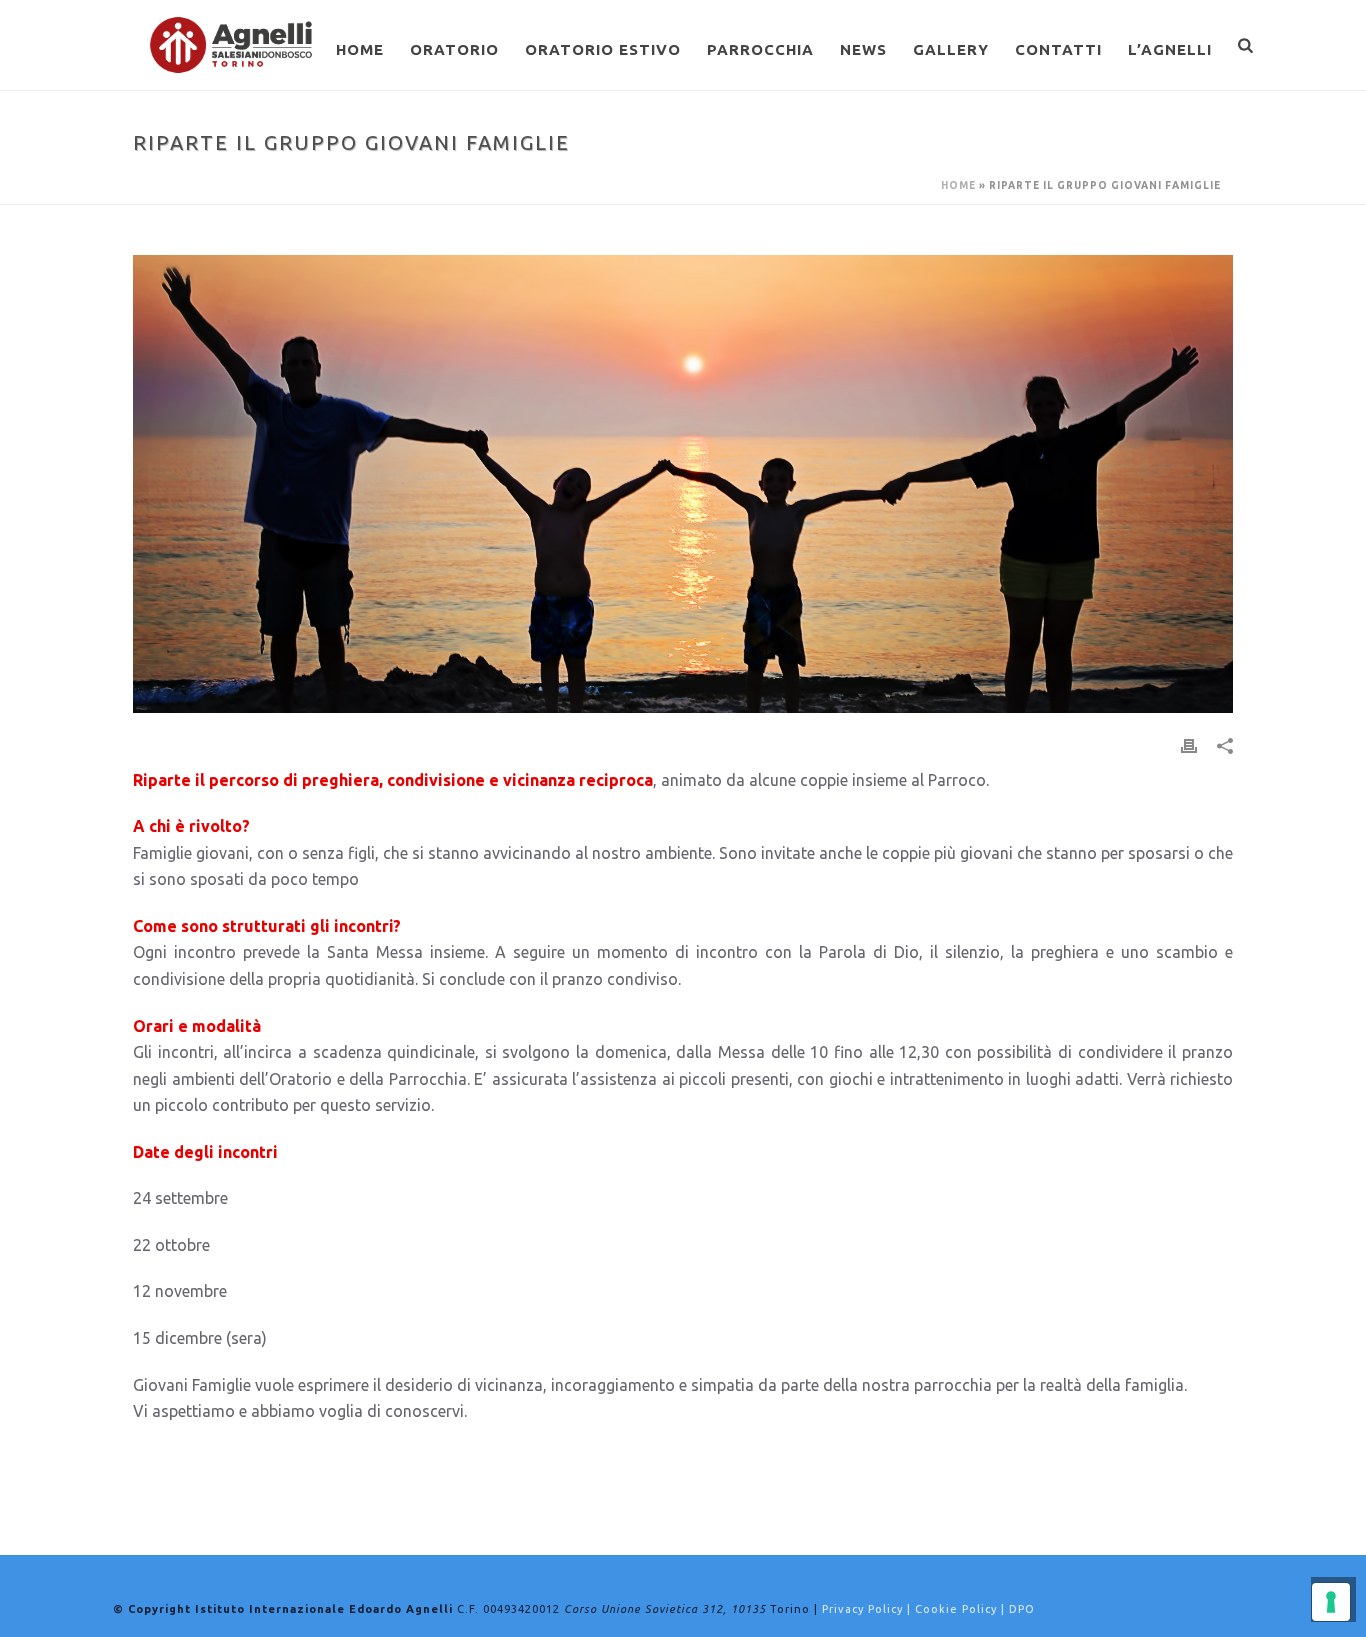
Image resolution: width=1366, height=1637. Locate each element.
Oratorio (454, 49)
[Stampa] (1189, 744)
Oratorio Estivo (603, 49)
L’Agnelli (1170, 49)
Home (360, 49)
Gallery (951, 49)
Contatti (1058, 49)
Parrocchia (760, 49)
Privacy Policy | (868, 1609)
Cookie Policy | (962, 1609)
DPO (1022, 1609)
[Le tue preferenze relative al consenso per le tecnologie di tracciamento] (1331, 1602)
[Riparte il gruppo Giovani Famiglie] (683, 484)
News (863, 49)
